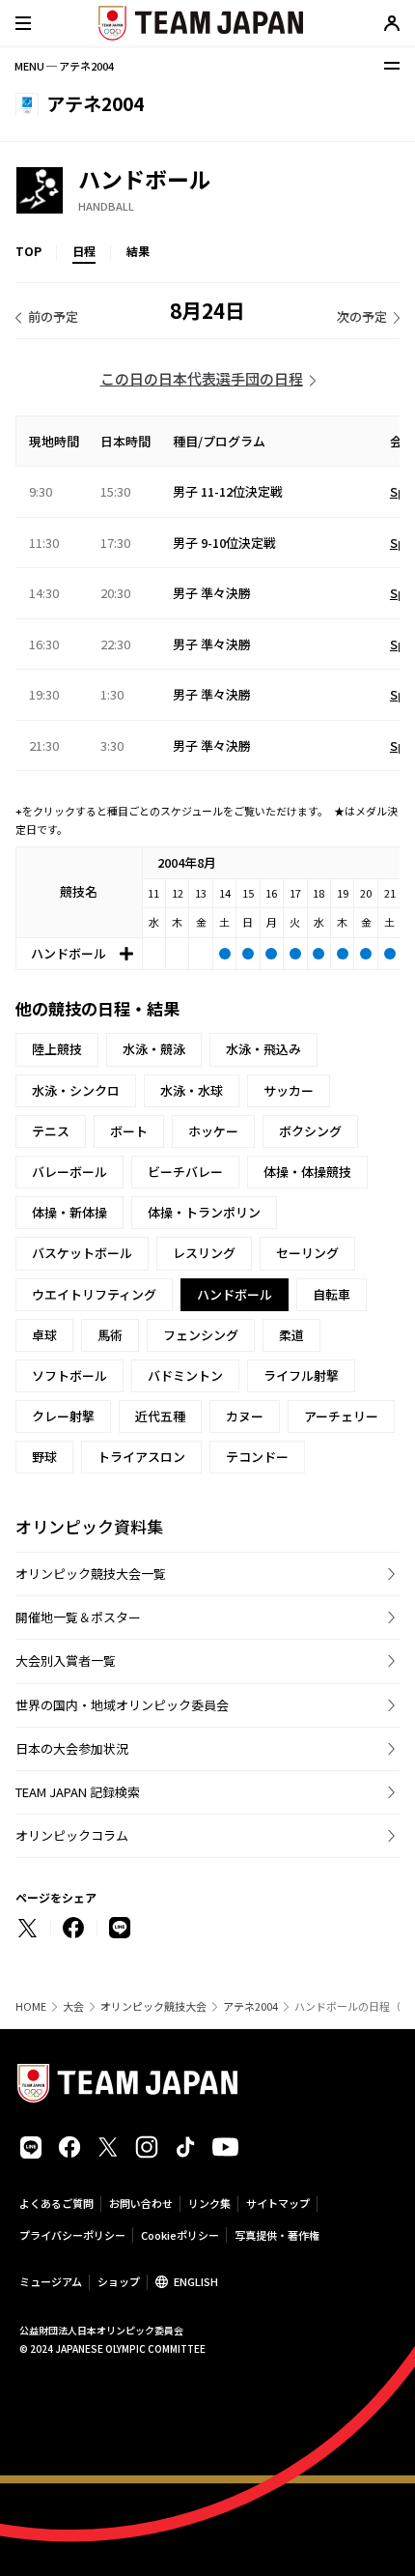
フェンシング (201, 1335)
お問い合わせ (141, 2203)
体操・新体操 (69, 1212)
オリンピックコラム (72, 1835)
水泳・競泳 (154, 1049)
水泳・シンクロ (76, 1090)
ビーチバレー (185, 1172)
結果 (138, 251)
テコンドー (257, 1457)
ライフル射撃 (301, 1375)
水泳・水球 (192, 1090)
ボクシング (310, 1131)
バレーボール (69, 1172)
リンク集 (209, 2203)
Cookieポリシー (180, 2235)
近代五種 (160, 1416)
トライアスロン (141, 1457)
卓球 (44, 1335)
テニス (51, 1131)
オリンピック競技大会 (153, 2006)
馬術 (110, 1335)
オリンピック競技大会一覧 (91, 1574)
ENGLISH (196, 2281)
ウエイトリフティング (94, 1294)
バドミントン (185, 1375)
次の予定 (362, 316)
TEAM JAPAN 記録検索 (78, 1792)
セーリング (307, 1253)
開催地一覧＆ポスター (78, 1617)
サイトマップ (278, 2203)
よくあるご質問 (56, 2203)
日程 (84, 251)
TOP (28, 251)
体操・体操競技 (307, 1172)
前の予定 (53, 316)
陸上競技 (57, 1049)
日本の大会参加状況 (72, 1748)
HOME (31, 2006)
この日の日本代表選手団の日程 (202, 378)
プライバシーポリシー (72, 2235)
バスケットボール (82, 1253)
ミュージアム (51, 2281)
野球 (44, 1457)
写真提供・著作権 (277, 2235)
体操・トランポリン (204, 1212)
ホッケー (213, 1131)
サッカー (289, 1090)
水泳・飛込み (263, 1049)
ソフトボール (69, 1375)
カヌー (245, 1416)
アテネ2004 (250, 2006)
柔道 (291, 1335)
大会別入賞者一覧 (66, 1660)
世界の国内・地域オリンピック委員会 (122, 1705)
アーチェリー (341, 1416)
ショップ (119, 2281)
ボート (129, 1131)
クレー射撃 (63, 1416)
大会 (73, 2006)
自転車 (332, 1294)
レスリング (204, 1253)
